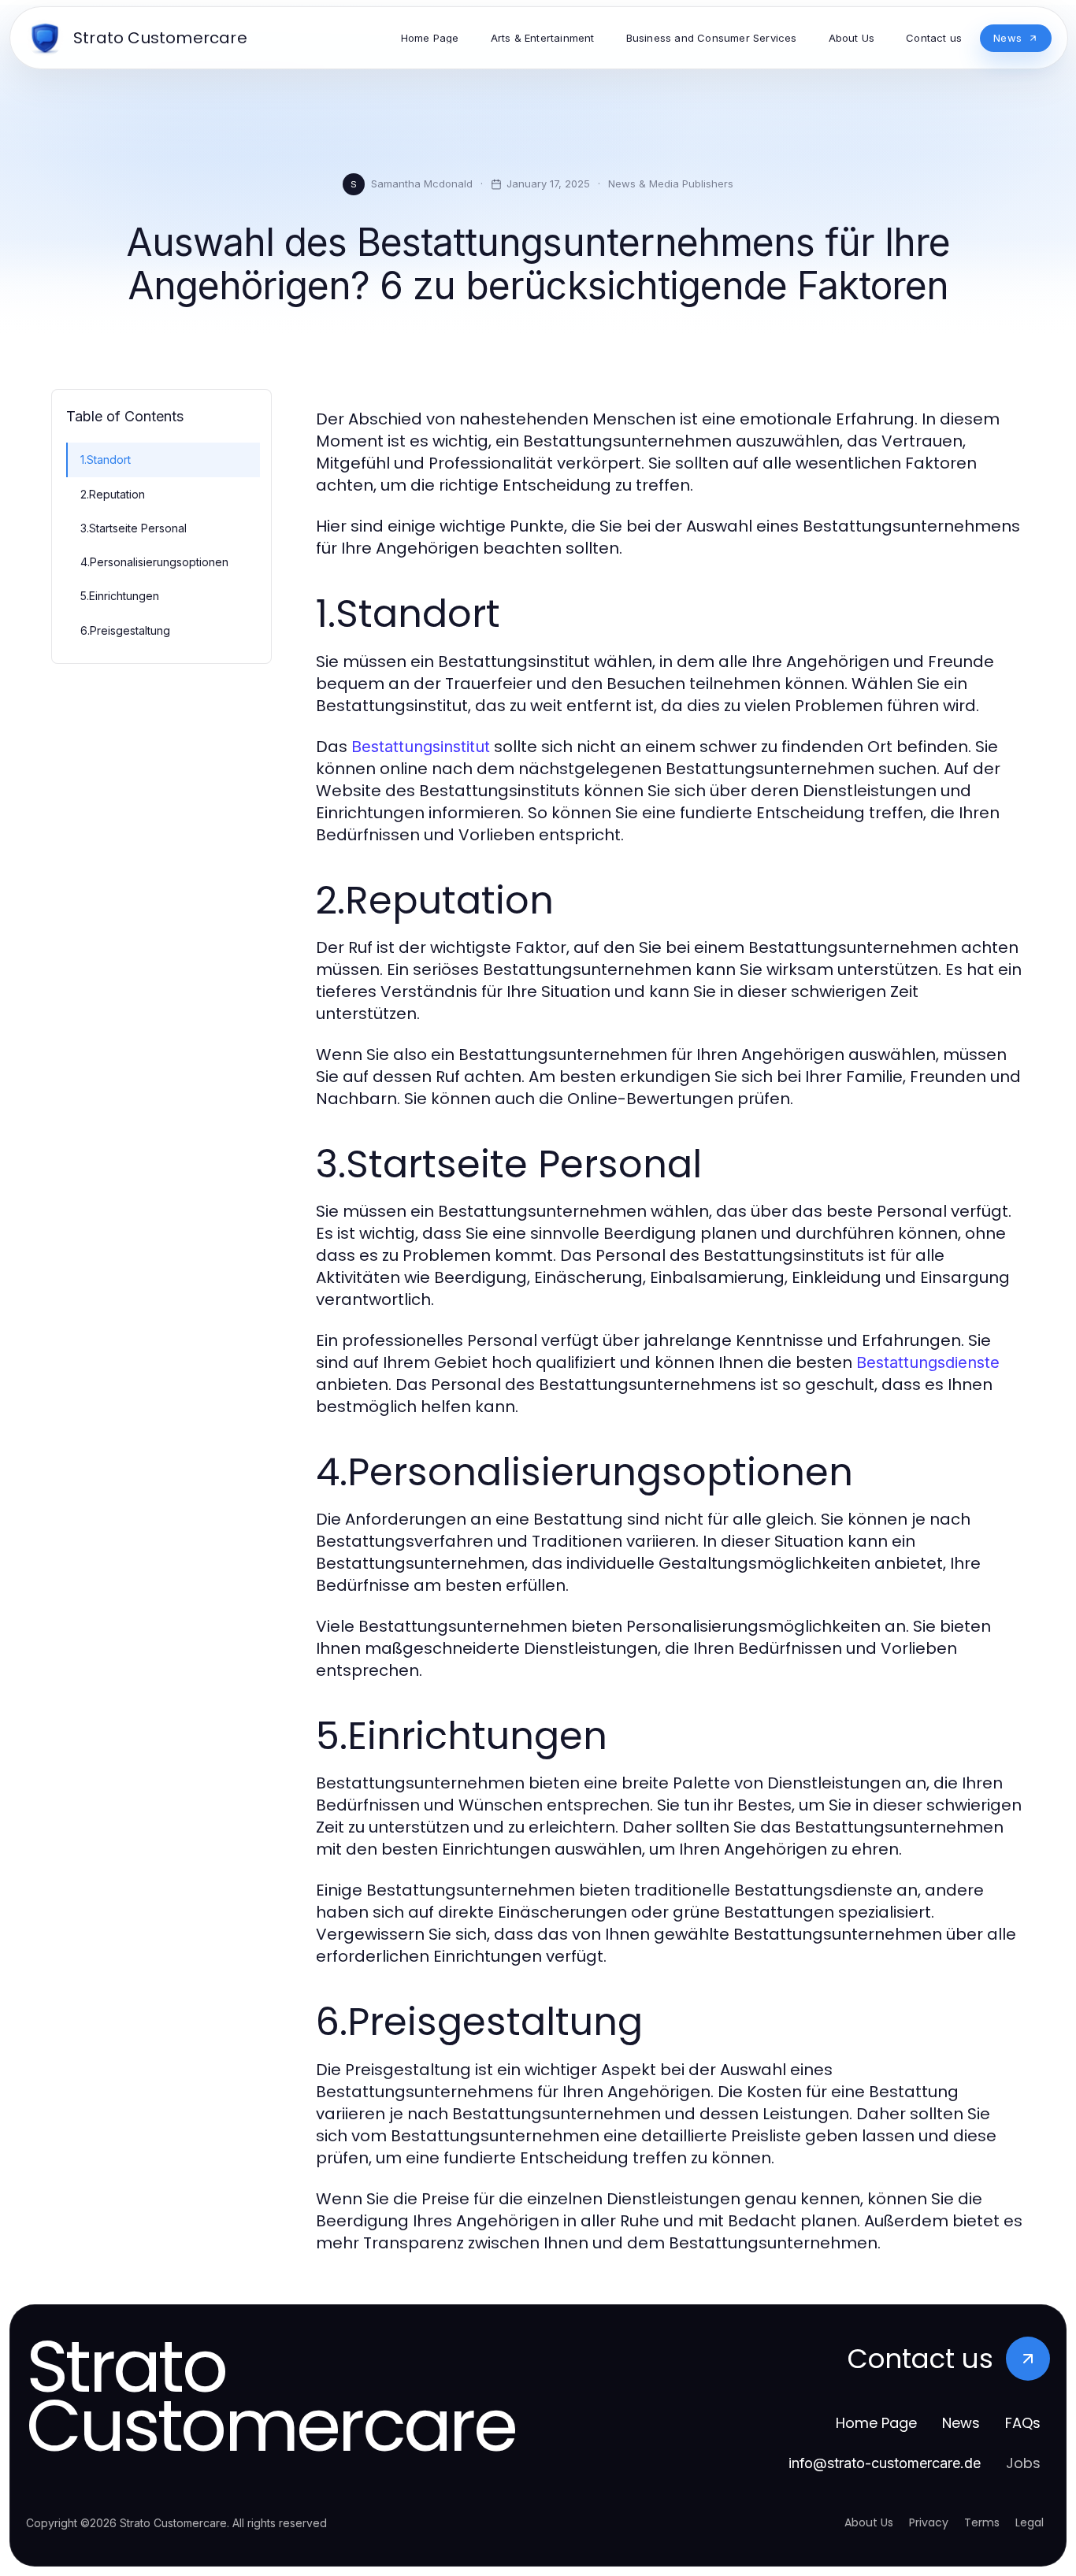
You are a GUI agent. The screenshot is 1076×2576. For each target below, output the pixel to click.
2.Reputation (113, 494)
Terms (982, 2522)
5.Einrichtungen (120, 596)
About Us (869, 2522)
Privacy (929, 2522)
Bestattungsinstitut (421, 747)
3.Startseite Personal (134, 528)
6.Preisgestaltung (125, 630)
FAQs (1023, 2423)
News (961, 2423)
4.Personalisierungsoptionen (154, 562)
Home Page (876, 2423)
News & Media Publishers (671, 183)
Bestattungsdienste (928, 1362)
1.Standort (106, 460)
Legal (1030, 2522)
